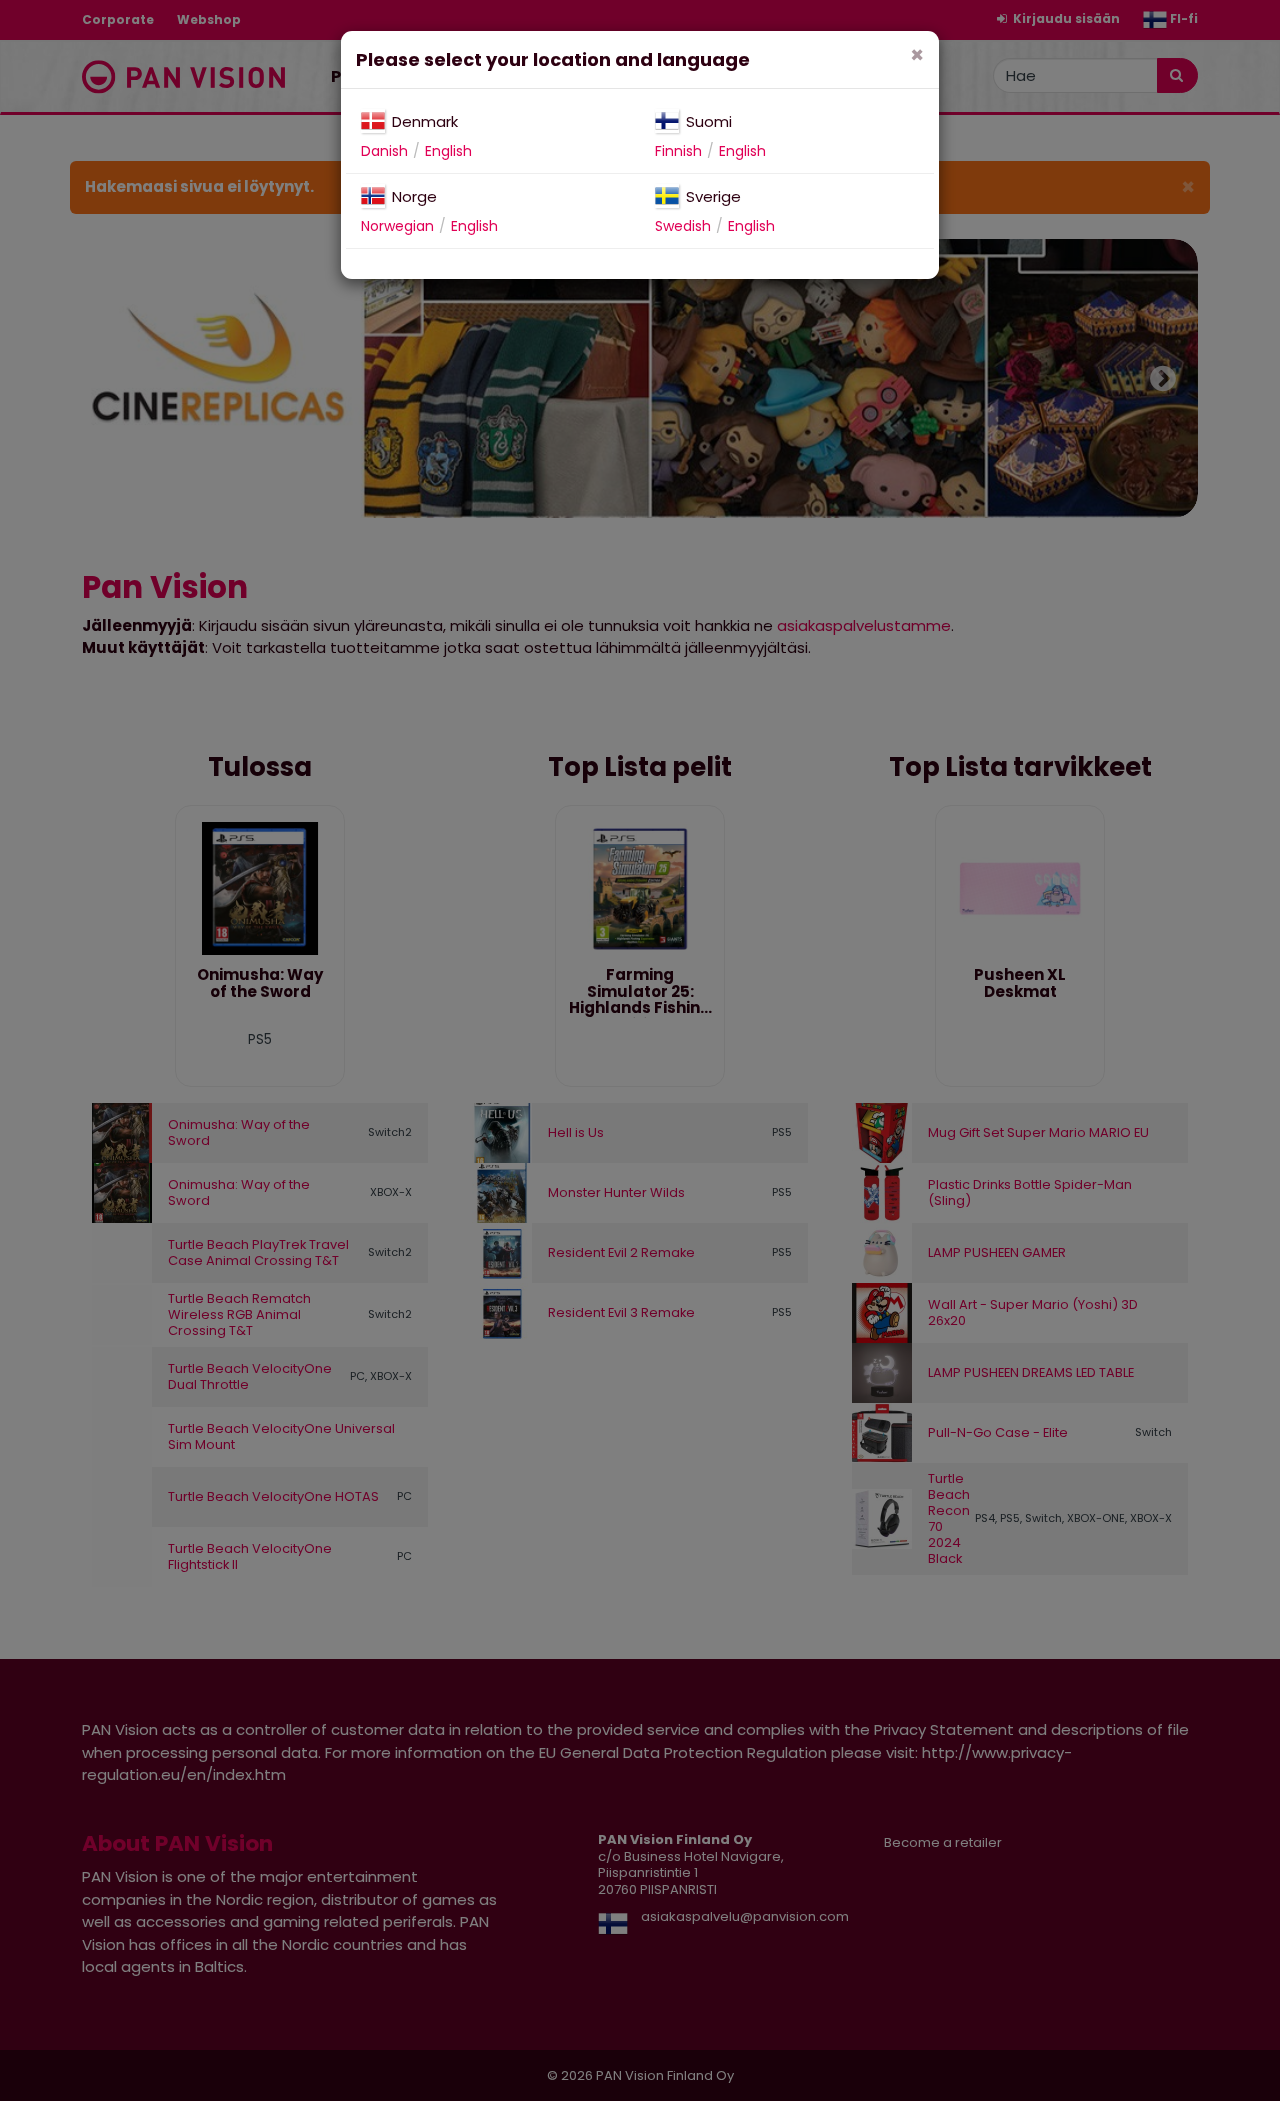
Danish (384, 151)
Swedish (683, 226)
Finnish (678, 151)
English (448, 151)
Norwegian (397, 226)
